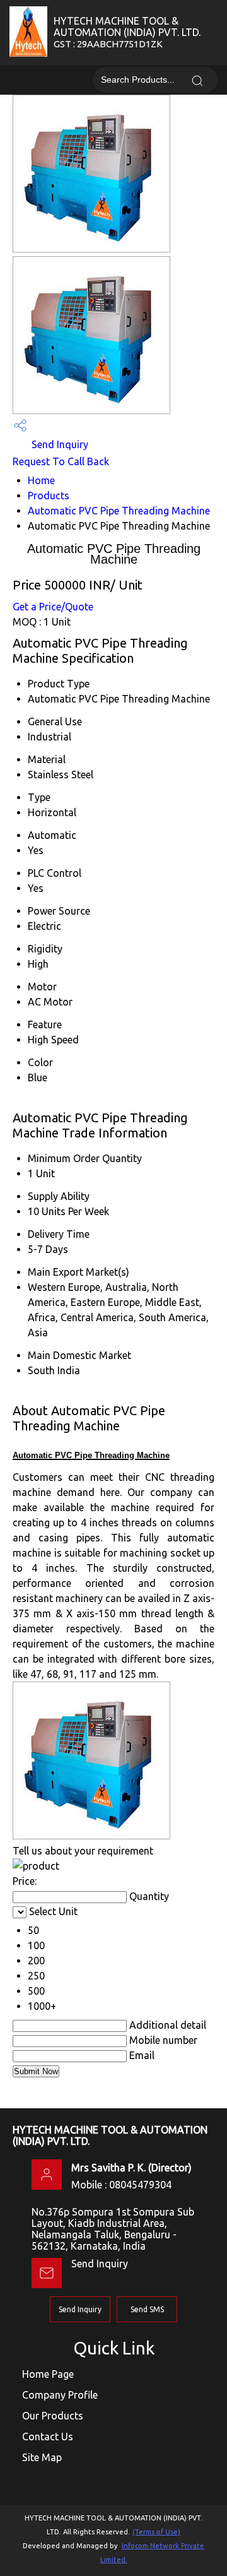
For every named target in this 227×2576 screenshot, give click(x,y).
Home (41, 480)
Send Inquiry (59, 444)
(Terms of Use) (156, 2532)
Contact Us (48, 2437)
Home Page (48, 2374)
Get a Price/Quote (53, 607)
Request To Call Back (61, 461)
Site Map (42, 2457)
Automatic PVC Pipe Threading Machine (119, 511)
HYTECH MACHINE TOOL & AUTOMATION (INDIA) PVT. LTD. (127, 32)
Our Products (53, 2416)
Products (49, 496)
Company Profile (60, 2395)
